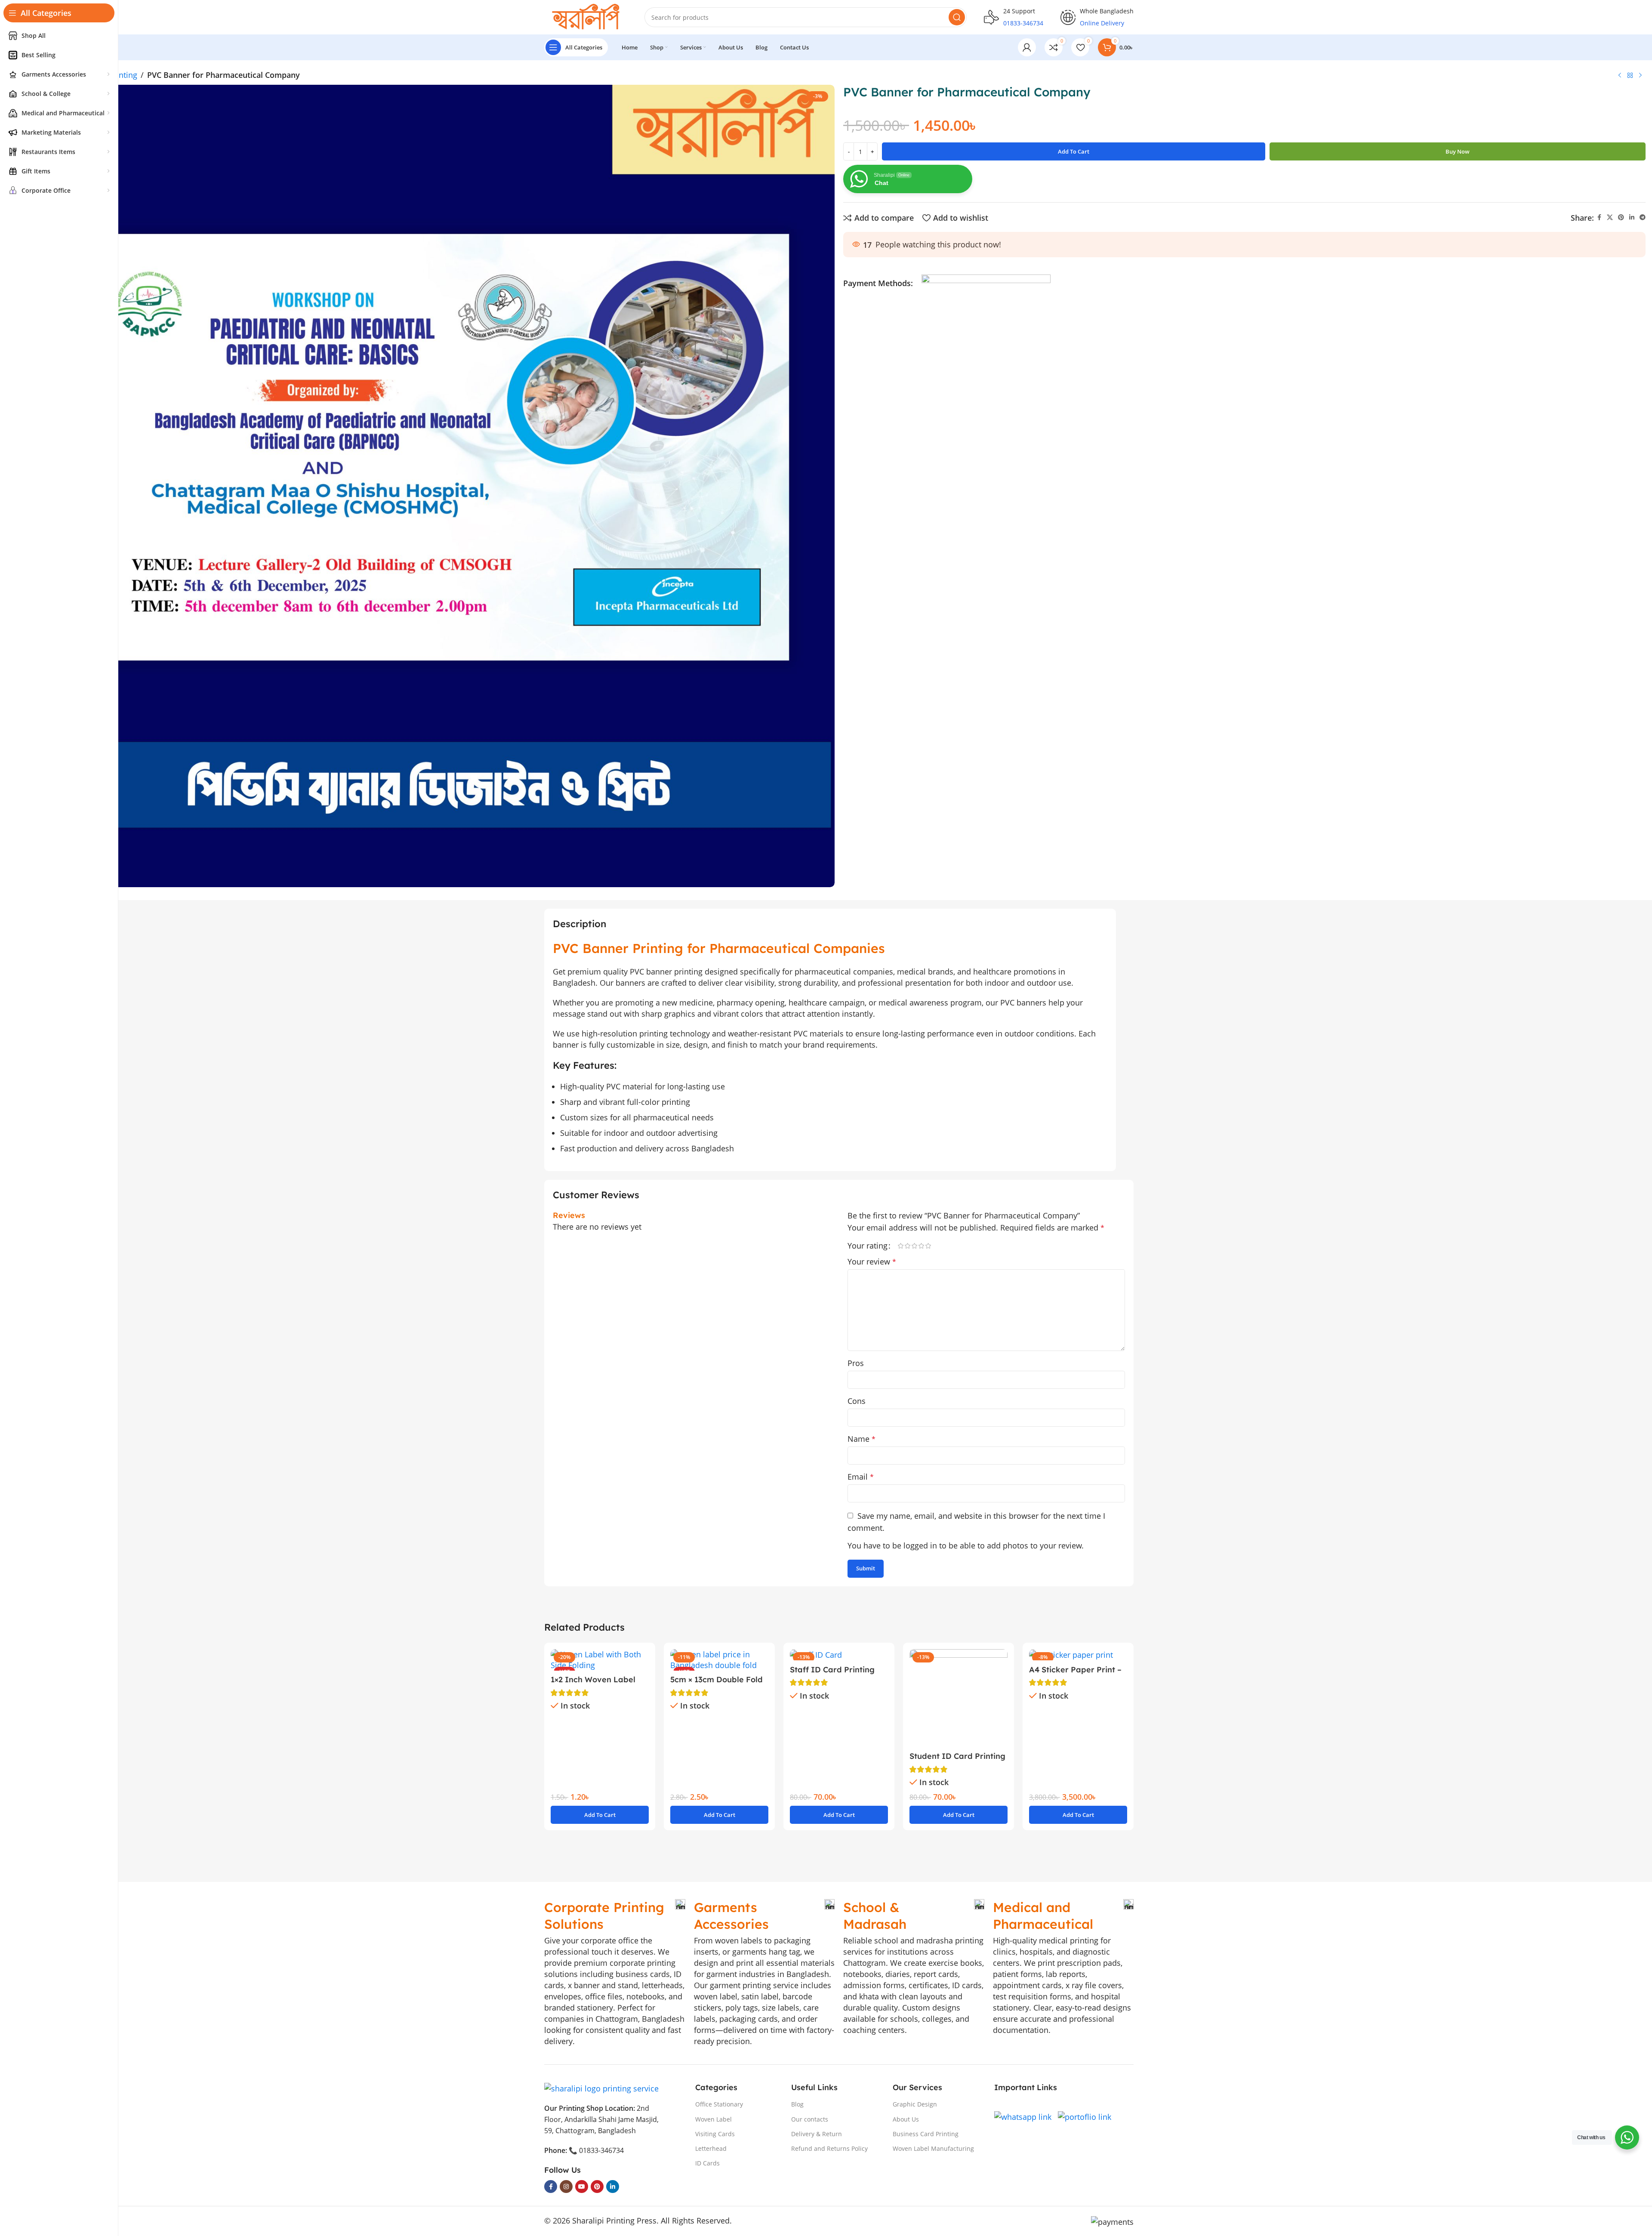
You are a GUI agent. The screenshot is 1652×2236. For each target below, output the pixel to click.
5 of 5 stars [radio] (928, 1246)
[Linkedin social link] (1632, 217)
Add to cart (1074, 151)
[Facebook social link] (1599, 217)
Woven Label (714, 2119)
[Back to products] (1630, 75)
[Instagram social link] (566, 2187)
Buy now (1458, 151)
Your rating (868, 1246)
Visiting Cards (715, 2134)
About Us (906, 2119)
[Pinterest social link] (1621, 217)
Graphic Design (915, 2104)
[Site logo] (586, 16)
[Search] (957, 17)
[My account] (1027, 47)
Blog (797, 2104)
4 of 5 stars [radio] (921, 1246)
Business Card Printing (926, 2134)
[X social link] (1610, 217)
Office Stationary (719, 2104)
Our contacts (810, 2119)
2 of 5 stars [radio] (907, 1246)
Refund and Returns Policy (829, 2148)
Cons (857, 1401)
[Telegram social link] (1643, 217)
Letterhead (711, 2148)
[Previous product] (1620, 75)
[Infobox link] (615, 1916)
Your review (872, 1261)
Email (861, 1477)
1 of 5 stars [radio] (900, 1246)
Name (861, 1439)
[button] (600, 1815)
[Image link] (601, 2088)
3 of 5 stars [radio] (914, 1246)
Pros (856, 1363)
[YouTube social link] (582, 2187)
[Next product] (1640, 75)
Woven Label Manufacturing (933, 2148)
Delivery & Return (817, 2134)
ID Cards (707, 2163)
